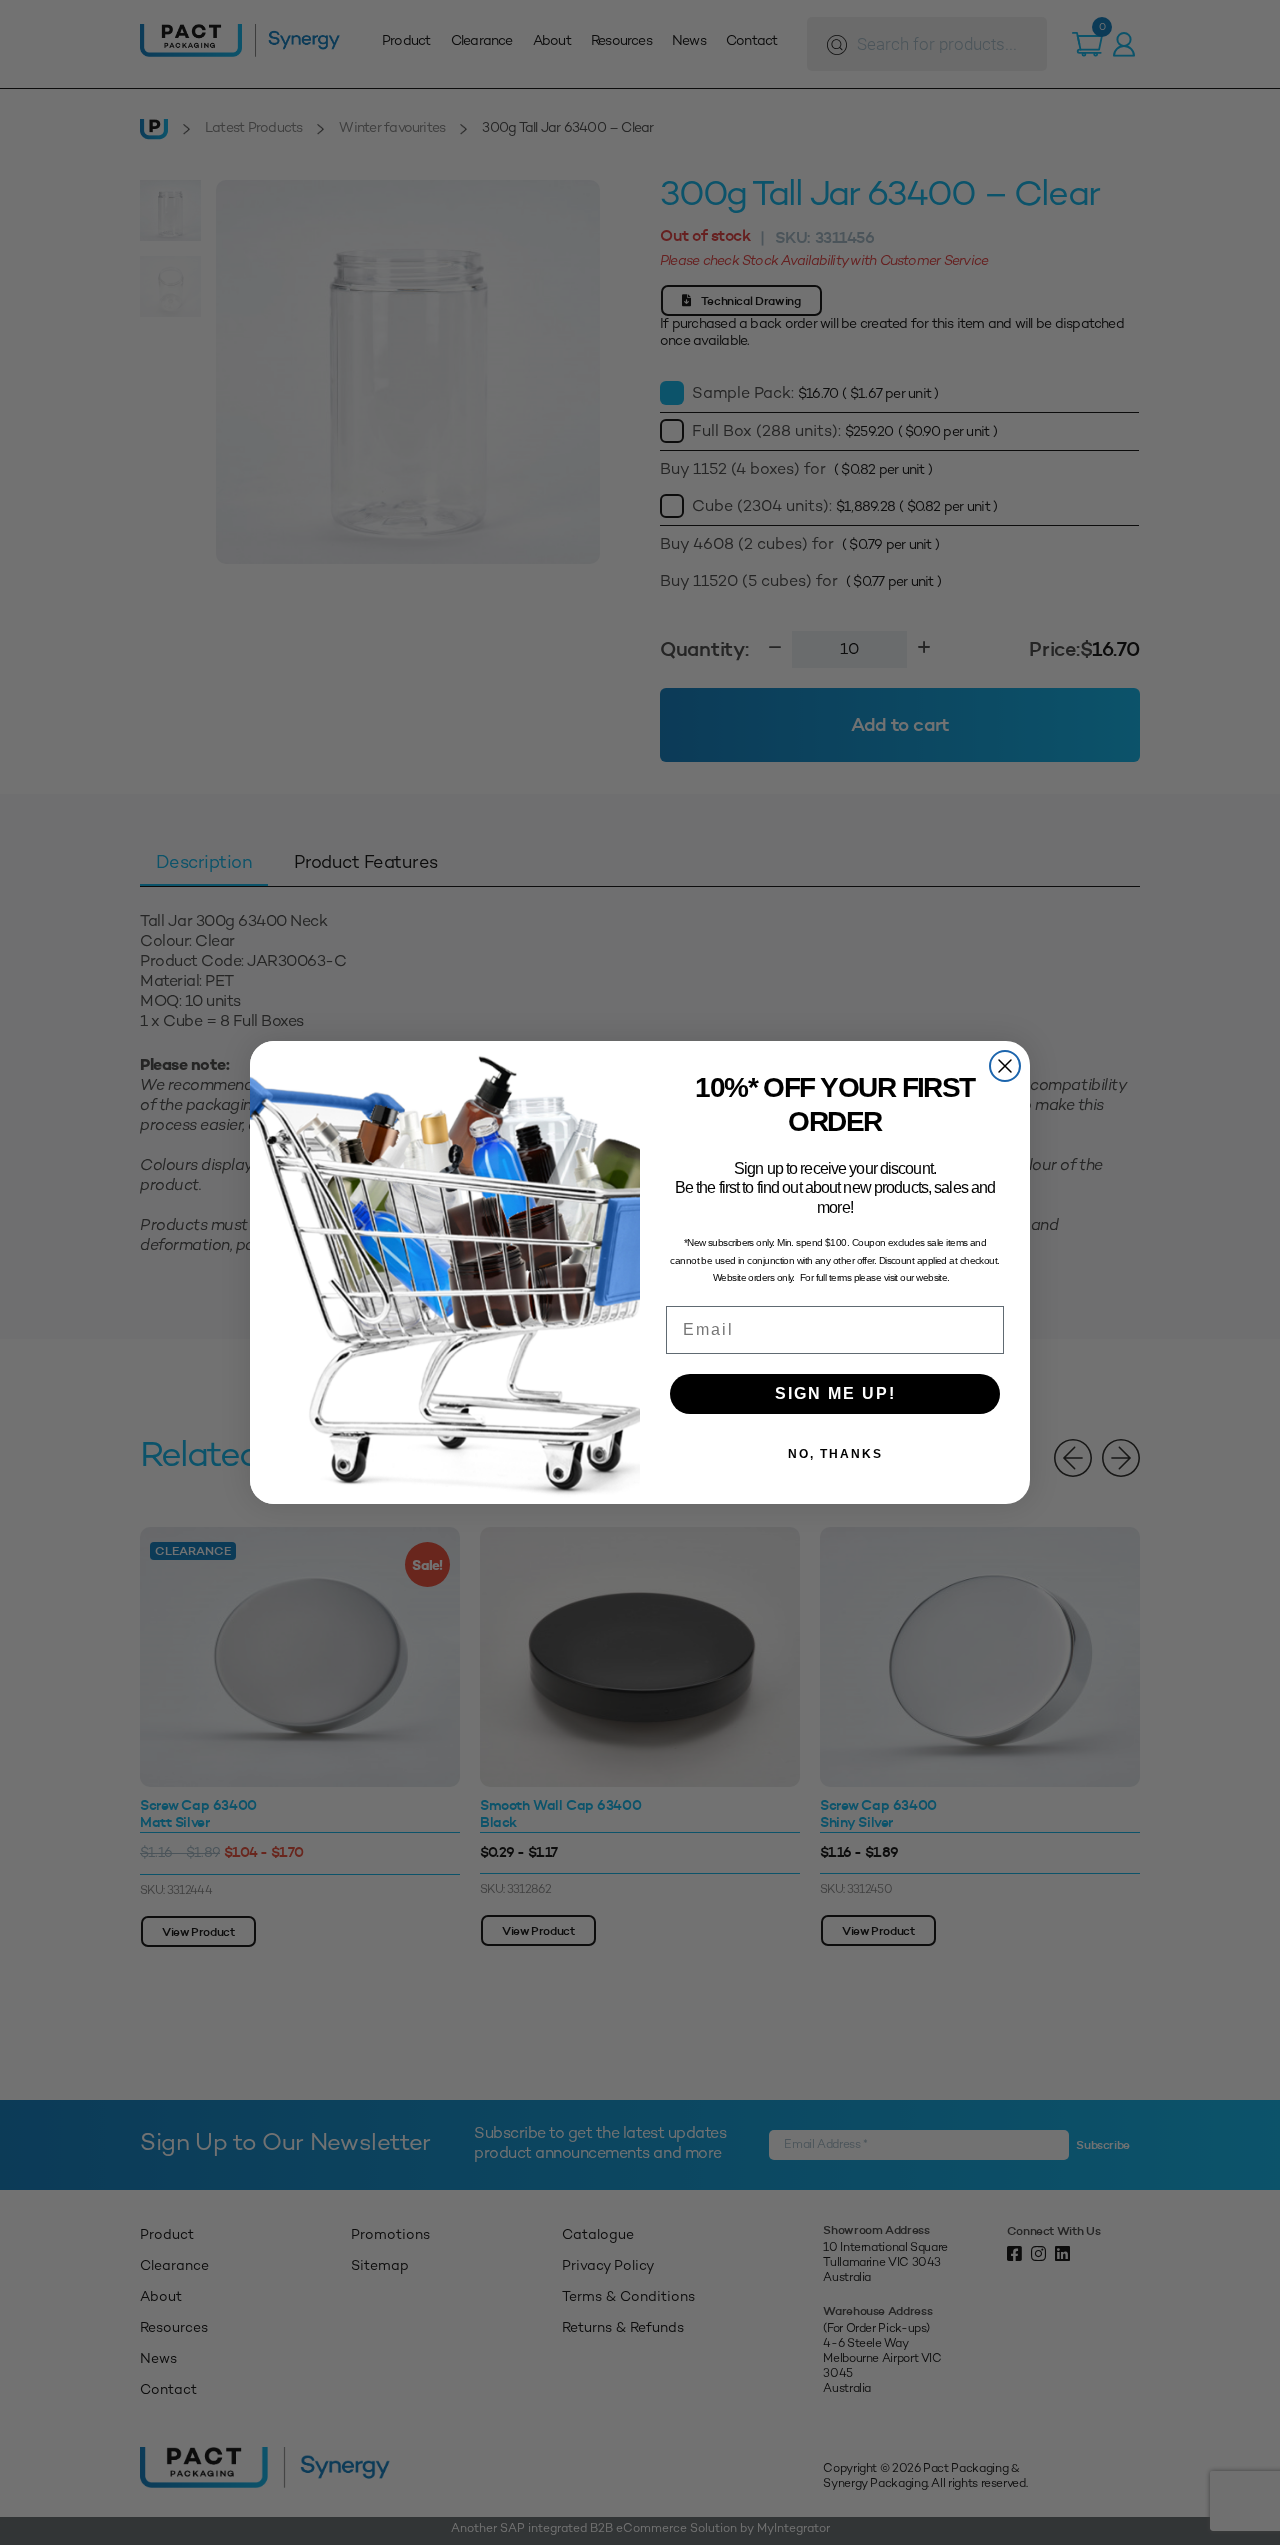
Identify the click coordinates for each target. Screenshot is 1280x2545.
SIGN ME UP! (835, 1393)
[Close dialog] (1005, 1066)
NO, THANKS (835, 1454)
